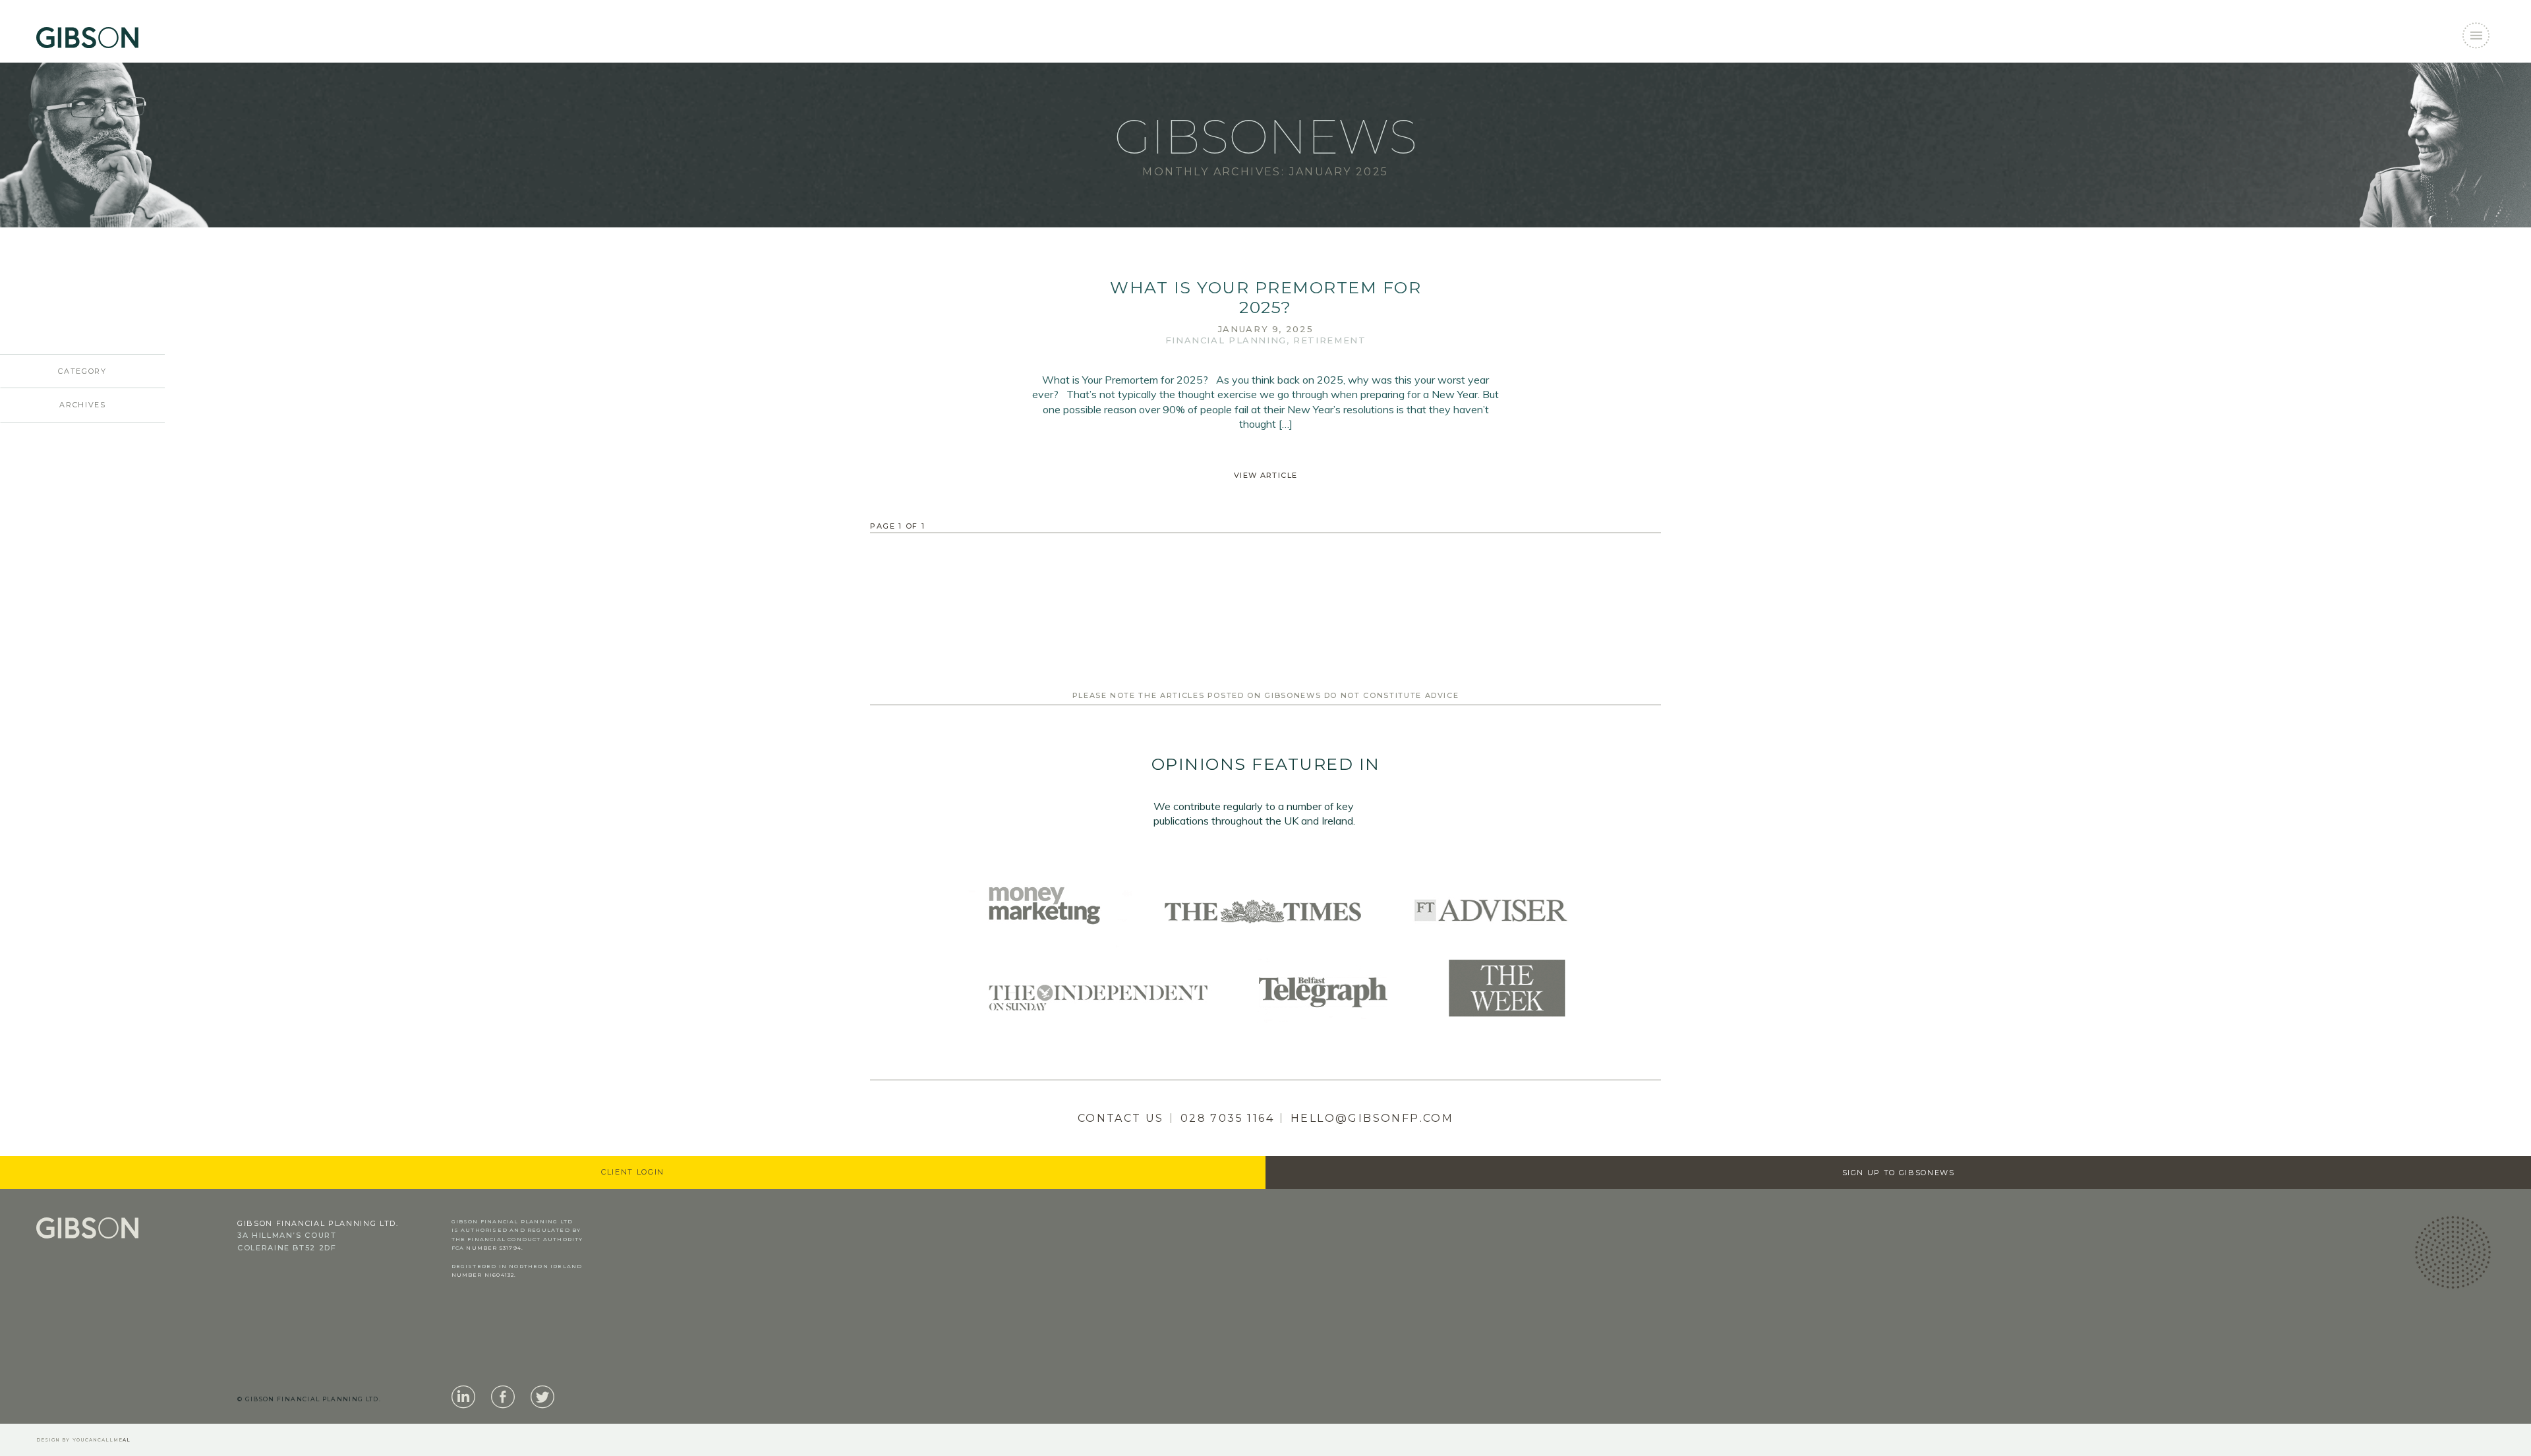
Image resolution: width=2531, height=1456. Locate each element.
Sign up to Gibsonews (1899, 1173)
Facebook (503, 1397)
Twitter (542, 1397)
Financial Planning (1226, 340)
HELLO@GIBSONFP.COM (1372, 1118)
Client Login (633, 1172)
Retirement (1329, 340)
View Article (1266, 475)
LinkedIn (463, 1397)
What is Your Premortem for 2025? (1265, 297)
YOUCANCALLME (102, 1440)
